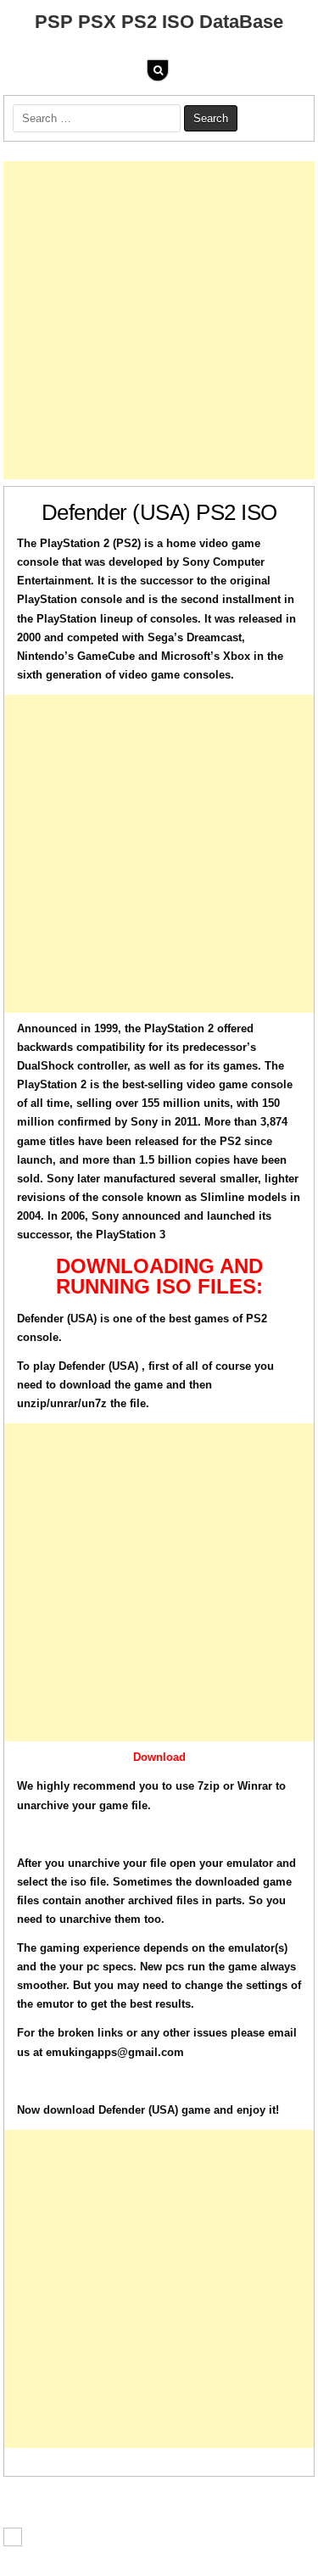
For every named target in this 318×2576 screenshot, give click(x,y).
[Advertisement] (159, 320)
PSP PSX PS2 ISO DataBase (159, 22)
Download (159, 1757)
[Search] (158, 70)
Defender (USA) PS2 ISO (159, 512)
